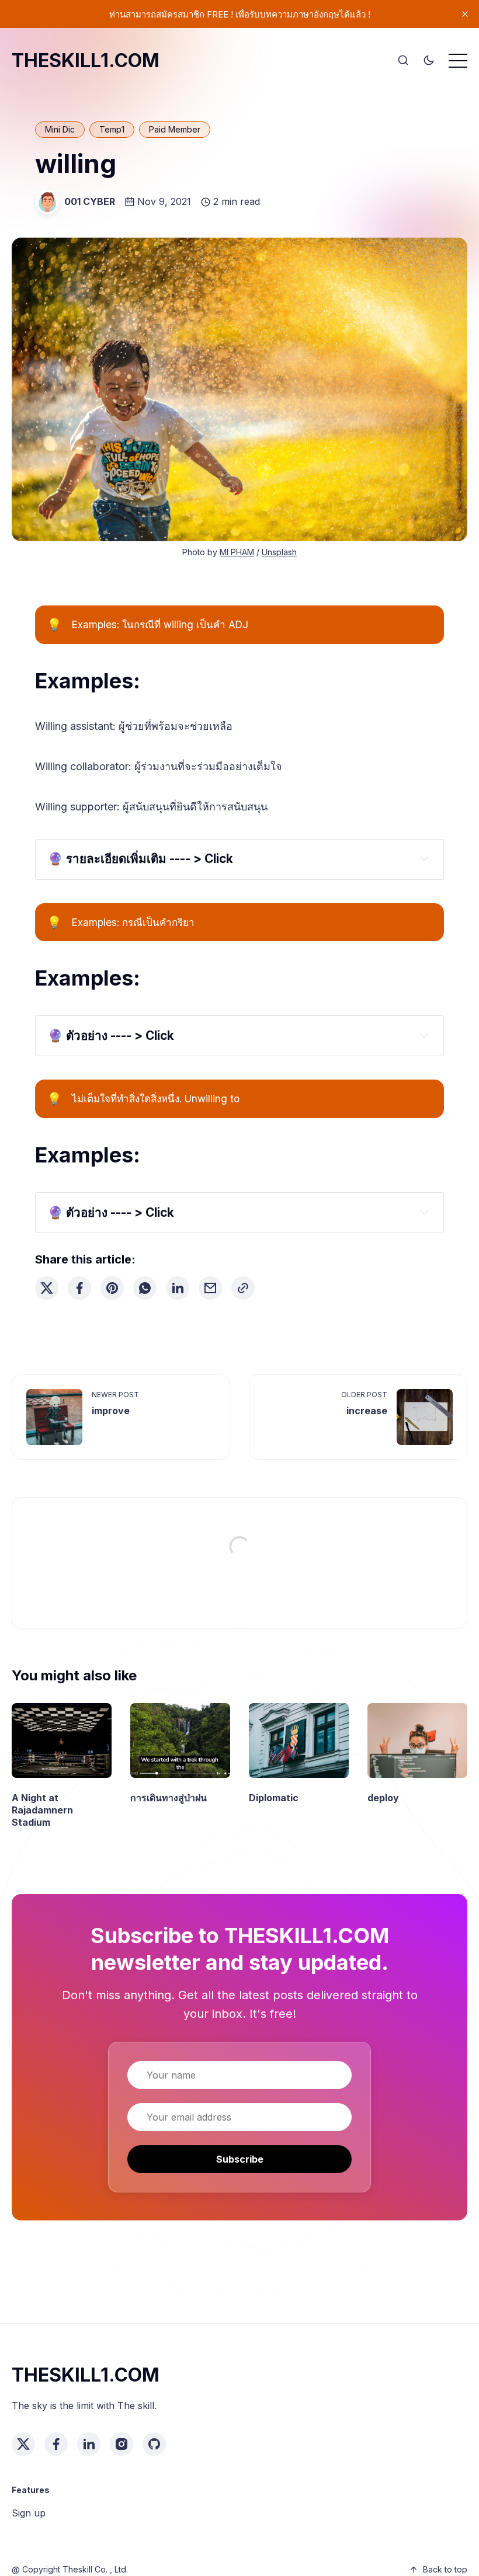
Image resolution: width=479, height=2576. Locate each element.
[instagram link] (122, 2444)
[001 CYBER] (47, 202)
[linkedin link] (89, 2444)
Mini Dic (60, 129)
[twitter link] (23, 2444)
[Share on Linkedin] (178, 1288)
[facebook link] (56, 2444)
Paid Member (175, 129)
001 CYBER (90, 201)
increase (367, 1411)
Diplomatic (274, 1798)
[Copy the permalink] (243, 1288)
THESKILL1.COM (86, 60)
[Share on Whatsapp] (145, 1288)
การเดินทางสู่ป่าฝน (169, 1798)
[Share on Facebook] (79, 1288)
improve (111, 1411)
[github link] (154, 2444)
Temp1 (112, 129)
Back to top (445, 2569)
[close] (465, 14)
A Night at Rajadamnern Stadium (42, 1810)
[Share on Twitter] (47, 1288)
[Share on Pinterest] (112, 1288)
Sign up (29, 2513)
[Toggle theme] (429, 61)
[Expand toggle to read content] (424, 858)
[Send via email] (210, 1288)
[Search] (403, 61)
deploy (383, 1798)
